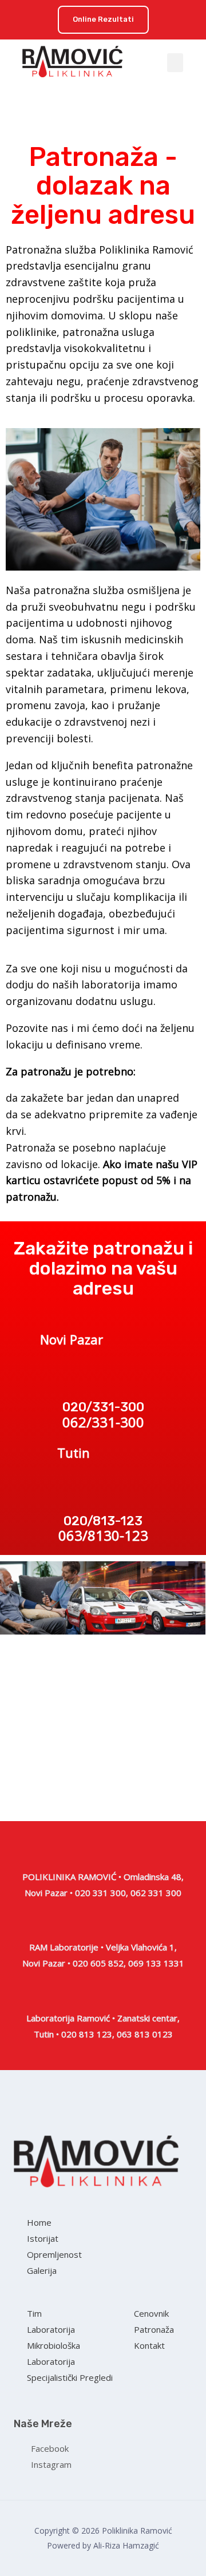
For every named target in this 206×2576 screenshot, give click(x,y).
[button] (103, 20)
